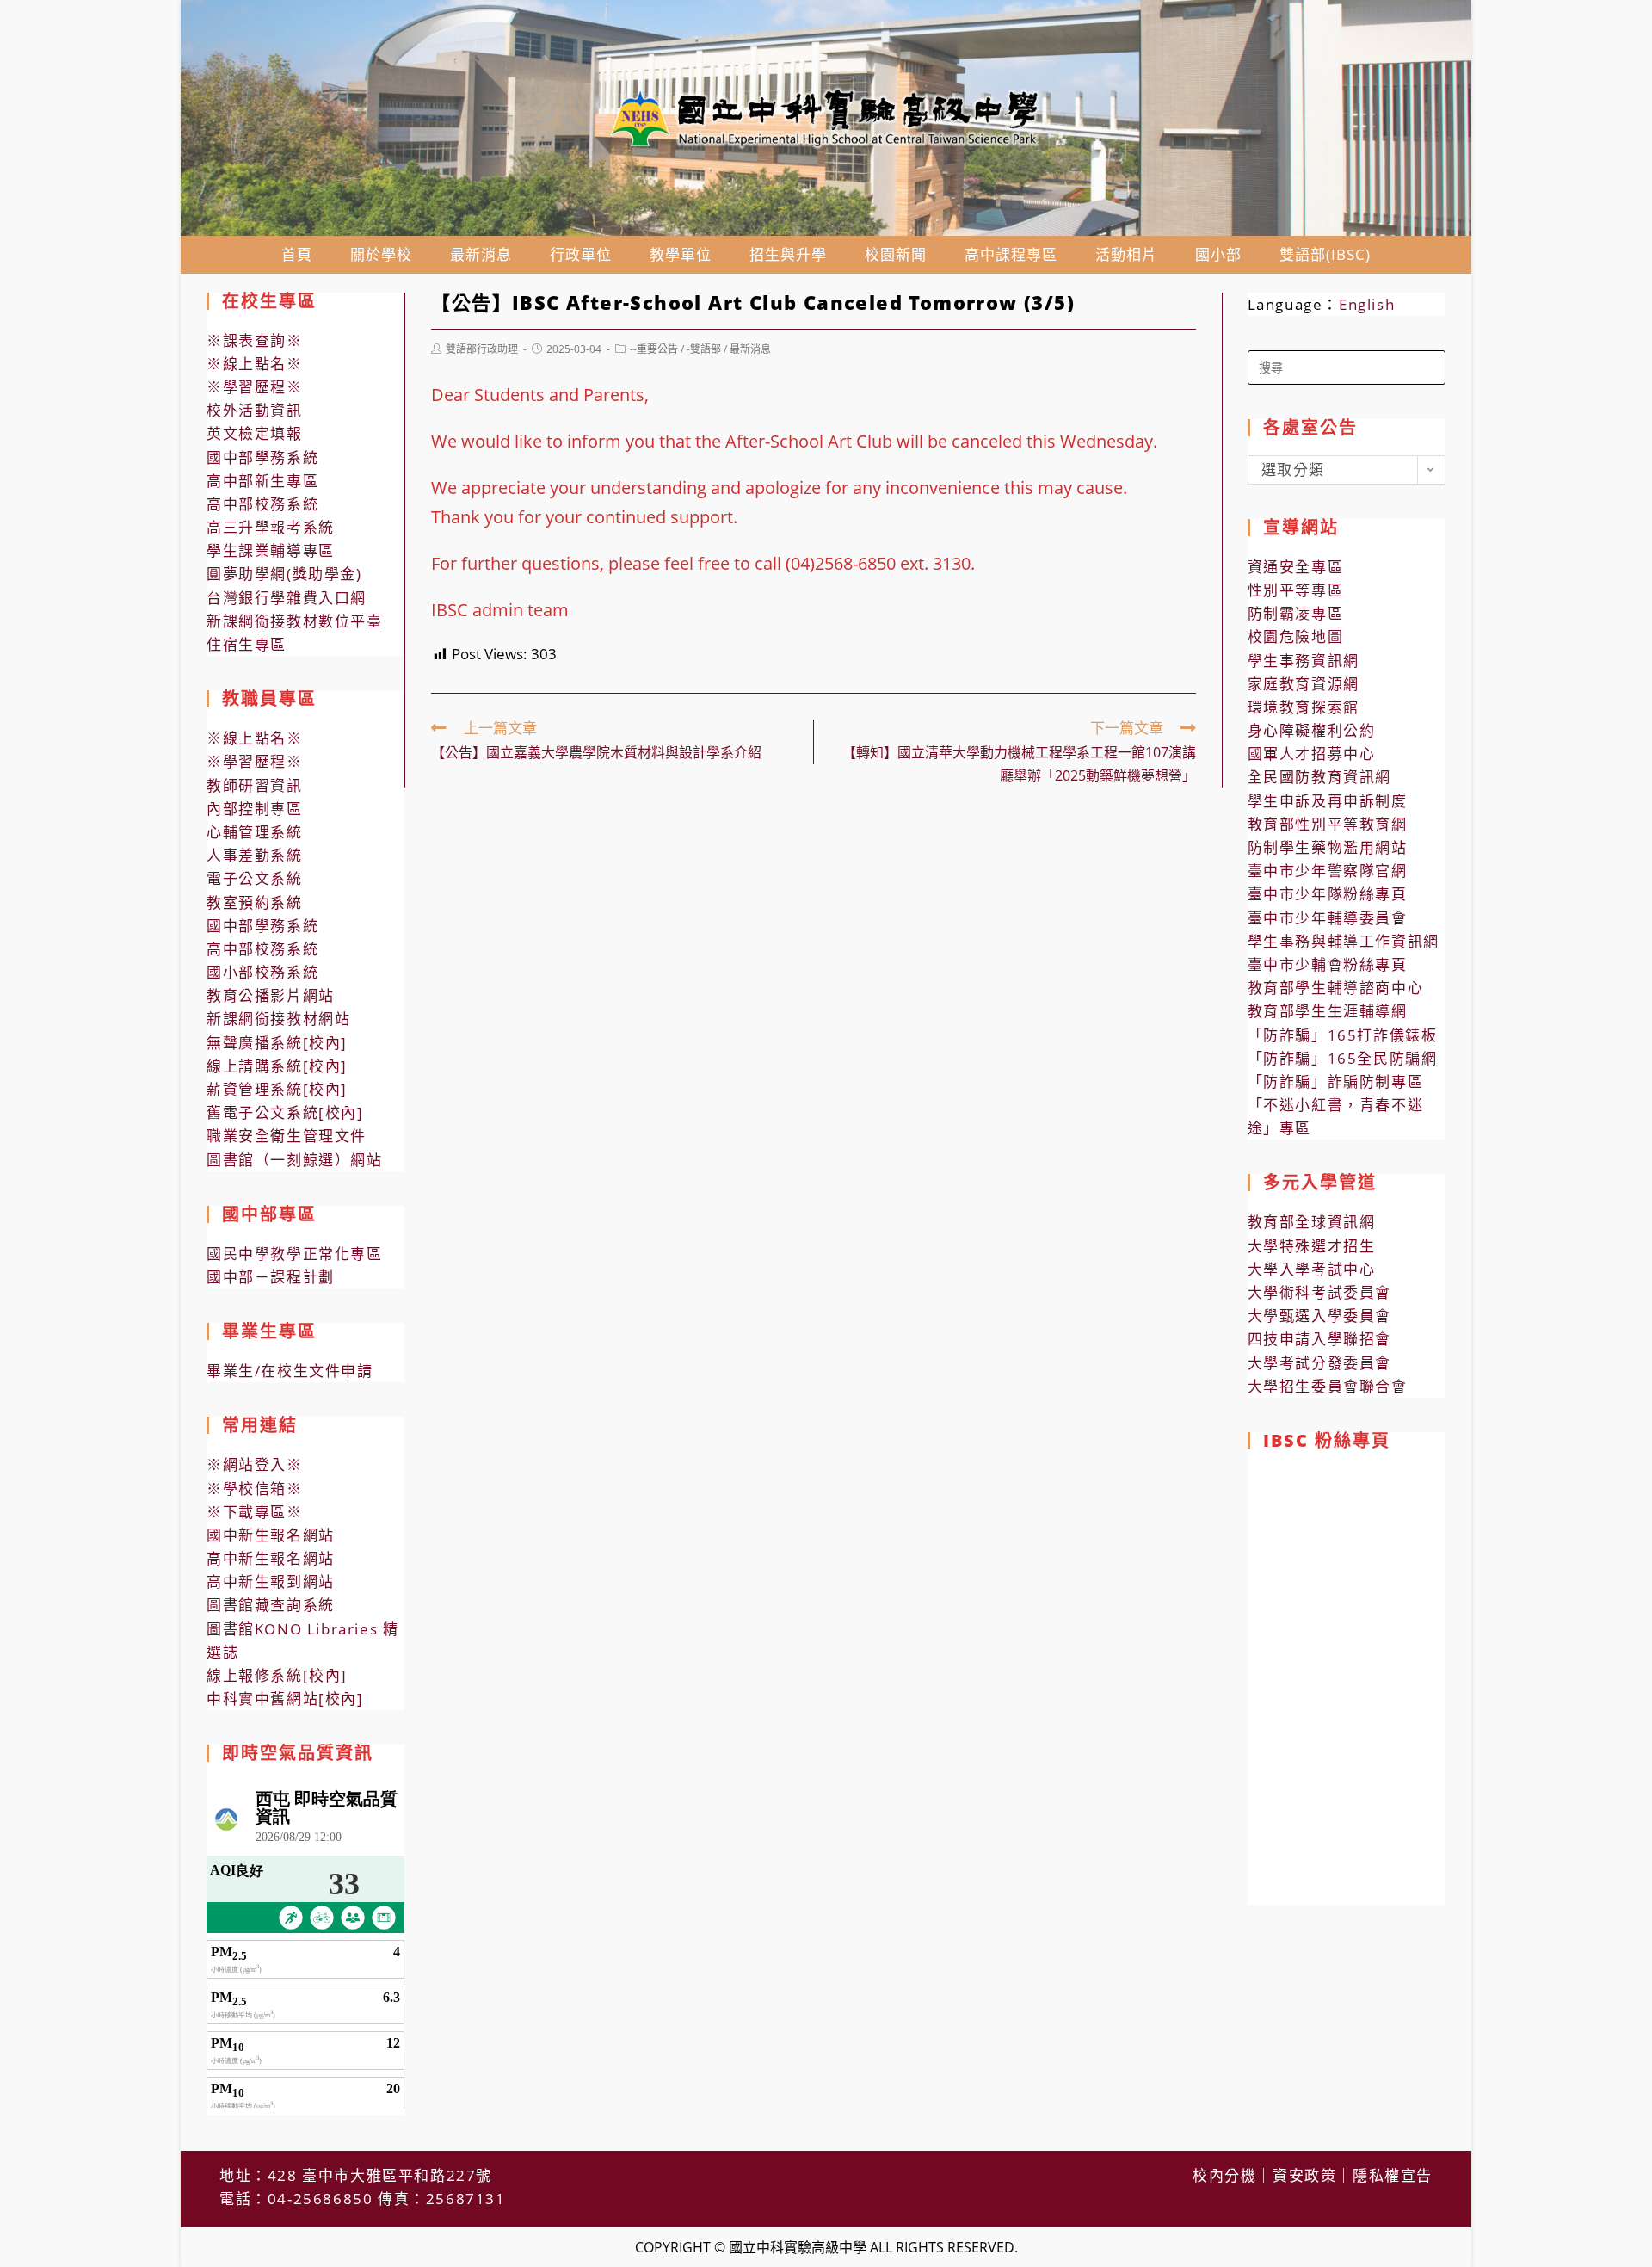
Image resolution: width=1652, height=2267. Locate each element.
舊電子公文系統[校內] (285, 1112)
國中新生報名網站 (271, 1535)
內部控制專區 (255, 809)
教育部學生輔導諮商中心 (1336, 988)
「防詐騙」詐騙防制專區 (1336, 1081)
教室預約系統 (255, 902)
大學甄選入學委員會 (1319, 1316)
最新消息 (750, 349)
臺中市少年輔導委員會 (1328, 918)
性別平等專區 (1296, 590)
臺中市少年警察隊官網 (1328, 871)
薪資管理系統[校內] (277, 1089)
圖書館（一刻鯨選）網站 (295, 1160)
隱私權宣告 (1393, 2175)
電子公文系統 (255, 878)
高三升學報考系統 (271, 527)
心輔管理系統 (255, 832)
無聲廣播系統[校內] (277, 1043)
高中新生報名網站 (271, 1558)
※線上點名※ (255, 364)
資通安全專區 (1296, 567)
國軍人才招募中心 (1312, 754)
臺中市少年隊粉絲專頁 (1328, 894)
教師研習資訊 (255, 785)
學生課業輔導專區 (271, 550)
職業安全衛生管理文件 (287, 1136)
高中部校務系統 (262, 504)
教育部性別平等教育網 (1328, 824)
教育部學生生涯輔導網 (1328, 1011)
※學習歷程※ (255, 387)
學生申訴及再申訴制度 (1328, 801)
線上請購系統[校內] (277, 1066)
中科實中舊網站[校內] (285, 1699)
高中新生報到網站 (271, 1581)
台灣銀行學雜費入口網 (287, 598)
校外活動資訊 (255, 410)
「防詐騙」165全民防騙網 (1343, 1058)
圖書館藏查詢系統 (271, 1605)
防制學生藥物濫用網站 (1328, 847)
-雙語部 (704, 349)
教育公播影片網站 (271, 995)
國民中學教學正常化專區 (295, 1254)
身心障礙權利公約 (1312, 730)
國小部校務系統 (262, 972)
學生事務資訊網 (1304, 661)
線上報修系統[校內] (277, 1675)
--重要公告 (654, 349)
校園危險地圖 (1296, 636)
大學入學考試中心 (1312, 1269)
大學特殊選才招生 (1312, 1246)
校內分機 (1224, 2175)
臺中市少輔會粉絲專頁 (1328, 964)
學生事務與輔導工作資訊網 (1344, 941)
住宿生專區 (247, 644)
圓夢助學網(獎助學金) (284, 574)
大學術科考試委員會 (1319, 1292)
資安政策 (1304, 2175)
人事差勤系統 (255, 855)
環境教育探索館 (1304, 707)
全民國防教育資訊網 (1319, 777)
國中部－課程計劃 (271, 1277)
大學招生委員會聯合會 (1328, 1386)
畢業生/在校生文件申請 (290, 1371)
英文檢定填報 (255, 433)
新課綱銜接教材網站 (278, 1019)
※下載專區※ (255, 1512)
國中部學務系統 (262, 457)
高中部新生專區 (262, 481)
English (1367, 304)
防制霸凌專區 (1296, 613)
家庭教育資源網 (1304, 684)
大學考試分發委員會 (1319, 1363)
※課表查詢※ (255, 340)
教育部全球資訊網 (1312, 1222)
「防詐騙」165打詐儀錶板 (1343, 1035)
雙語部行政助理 (482, 349)
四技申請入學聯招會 (1319, 1339)
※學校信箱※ (255, 1489)
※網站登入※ (255, 1464)
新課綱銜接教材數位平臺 (295, 621)
